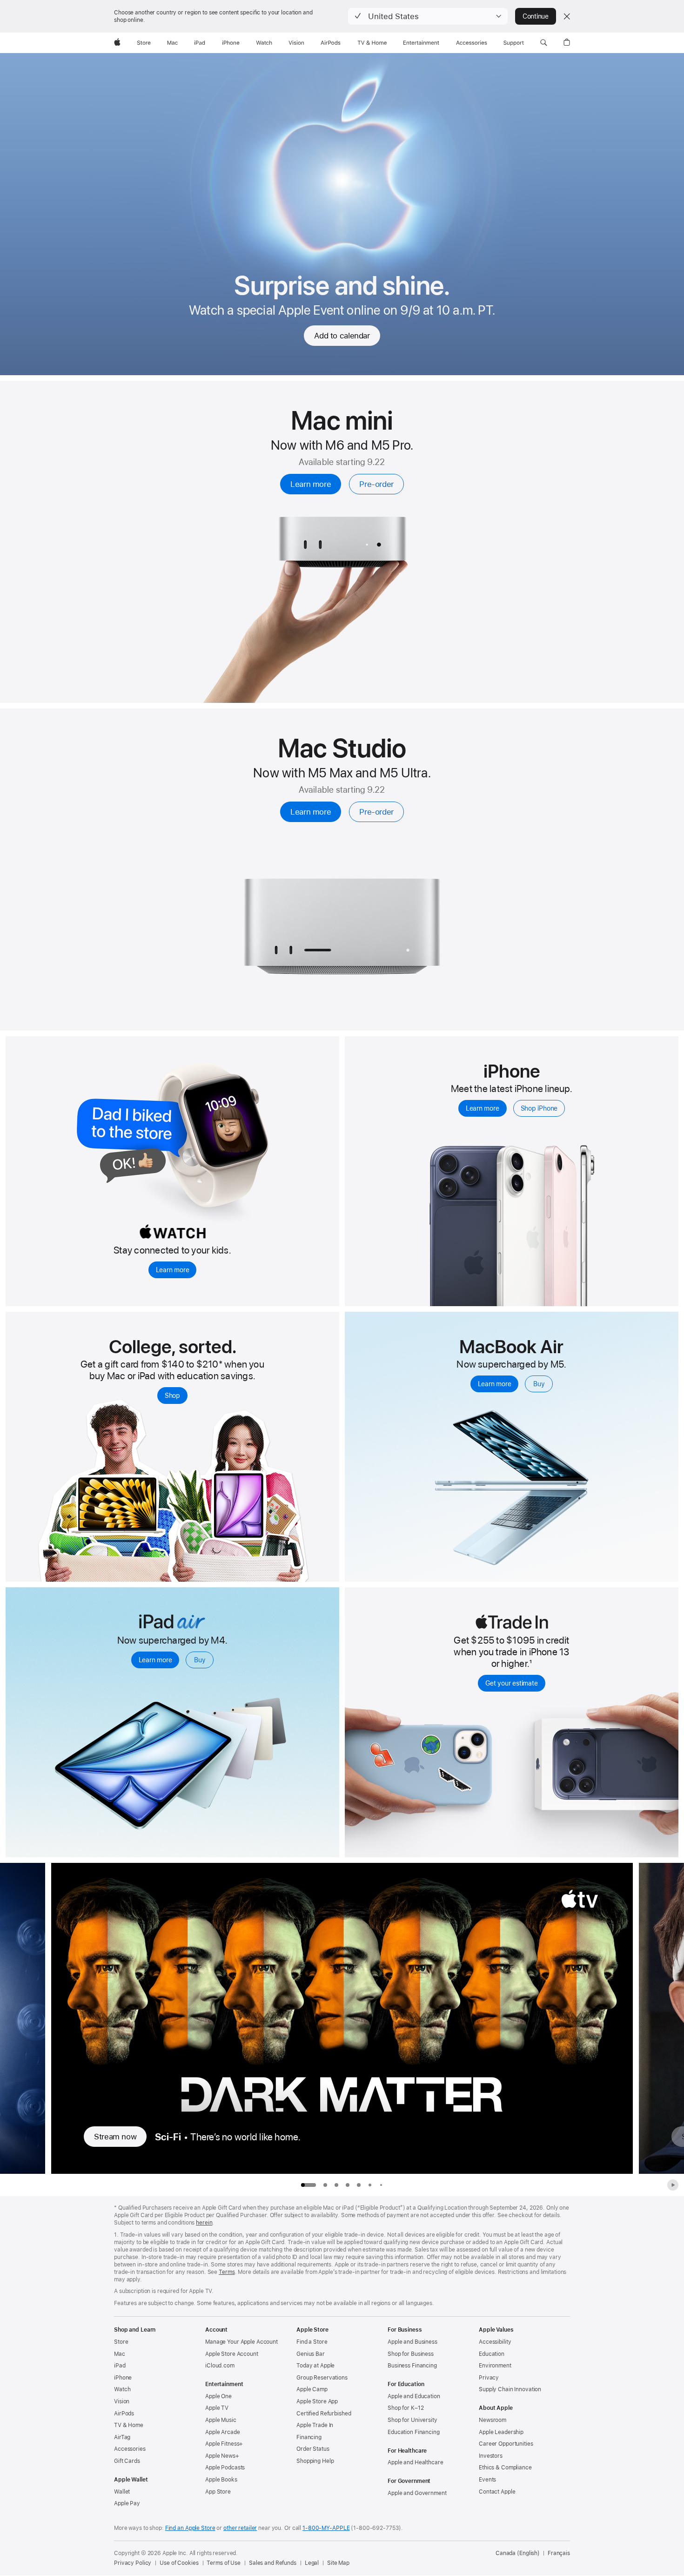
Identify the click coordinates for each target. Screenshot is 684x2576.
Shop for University (412, 2420)
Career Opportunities (506, 2444)
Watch (122, 2389)
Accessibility (495, 2342)
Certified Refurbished (324, 2414)
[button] (428, 16)
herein (204, 2223)
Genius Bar (311, 2354)
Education (492, 2354)
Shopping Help (315, 2461)
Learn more (311, 484)
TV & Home (129, 2425)
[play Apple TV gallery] (673, 2185)
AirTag (122, 2437)
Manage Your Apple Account (241, 2342)
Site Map (338, 2563)
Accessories (130, 2449)
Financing (309, 2437)
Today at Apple (315, 2366)
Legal (312, 2563)
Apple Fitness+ (224, 2444)
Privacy (489, 2378)
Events (487, 2480)
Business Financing (412, 2366)
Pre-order (376, 484)
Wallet (122, 2492)
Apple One (218, 2396)
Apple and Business (412, 2342)
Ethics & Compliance (505, 2468)
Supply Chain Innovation (510, 2389)
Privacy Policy (133, 2563)
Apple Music (221, 2420)
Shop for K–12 (406, 2408)
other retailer (240, 2528)
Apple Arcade (223, 2432)
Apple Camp (312, 2389)
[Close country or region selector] (567, 16)
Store (121, 2342)
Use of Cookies (179, 2563)
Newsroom (493, 2420)
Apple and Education (414, 2396)
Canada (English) (518, 2553)
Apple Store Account (232, 2354)
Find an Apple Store (190, 2528)
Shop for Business (411, 2354)
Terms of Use (224, 2563)
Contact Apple (497, 2492)
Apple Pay (127, 2503)
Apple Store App (317, 2401)
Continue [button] (536, 16)
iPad (120, 2366)
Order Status (313, 2449)
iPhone (123, 2378)
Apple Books (221, 2480)
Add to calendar (342, 336)
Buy (539, 1384)
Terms (227, 2272)
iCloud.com (220, 2366)
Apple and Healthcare (416, 2462)
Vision (122, 2401)
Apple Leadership (501, 2432)
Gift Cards (127, 2461)
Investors (491, 2456)
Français (559, 2553)
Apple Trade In (315, 2425)
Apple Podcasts (225, 2468)
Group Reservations (322, 2378)
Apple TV (217, 2408)
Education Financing (414, 2432)
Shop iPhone (539, 1108)
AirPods (124, 2414)
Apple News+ (222, 2456)
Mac (120, 2354)
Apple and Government (417, 2493)
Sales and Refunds (273, 2563)
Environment (495, 2366)
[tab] (325, 2185)
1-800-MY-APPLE (326, 2528)
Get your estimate (511, 1683)
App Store (218, 2492)
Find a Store (312, 2342)
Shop (172, 1396)
